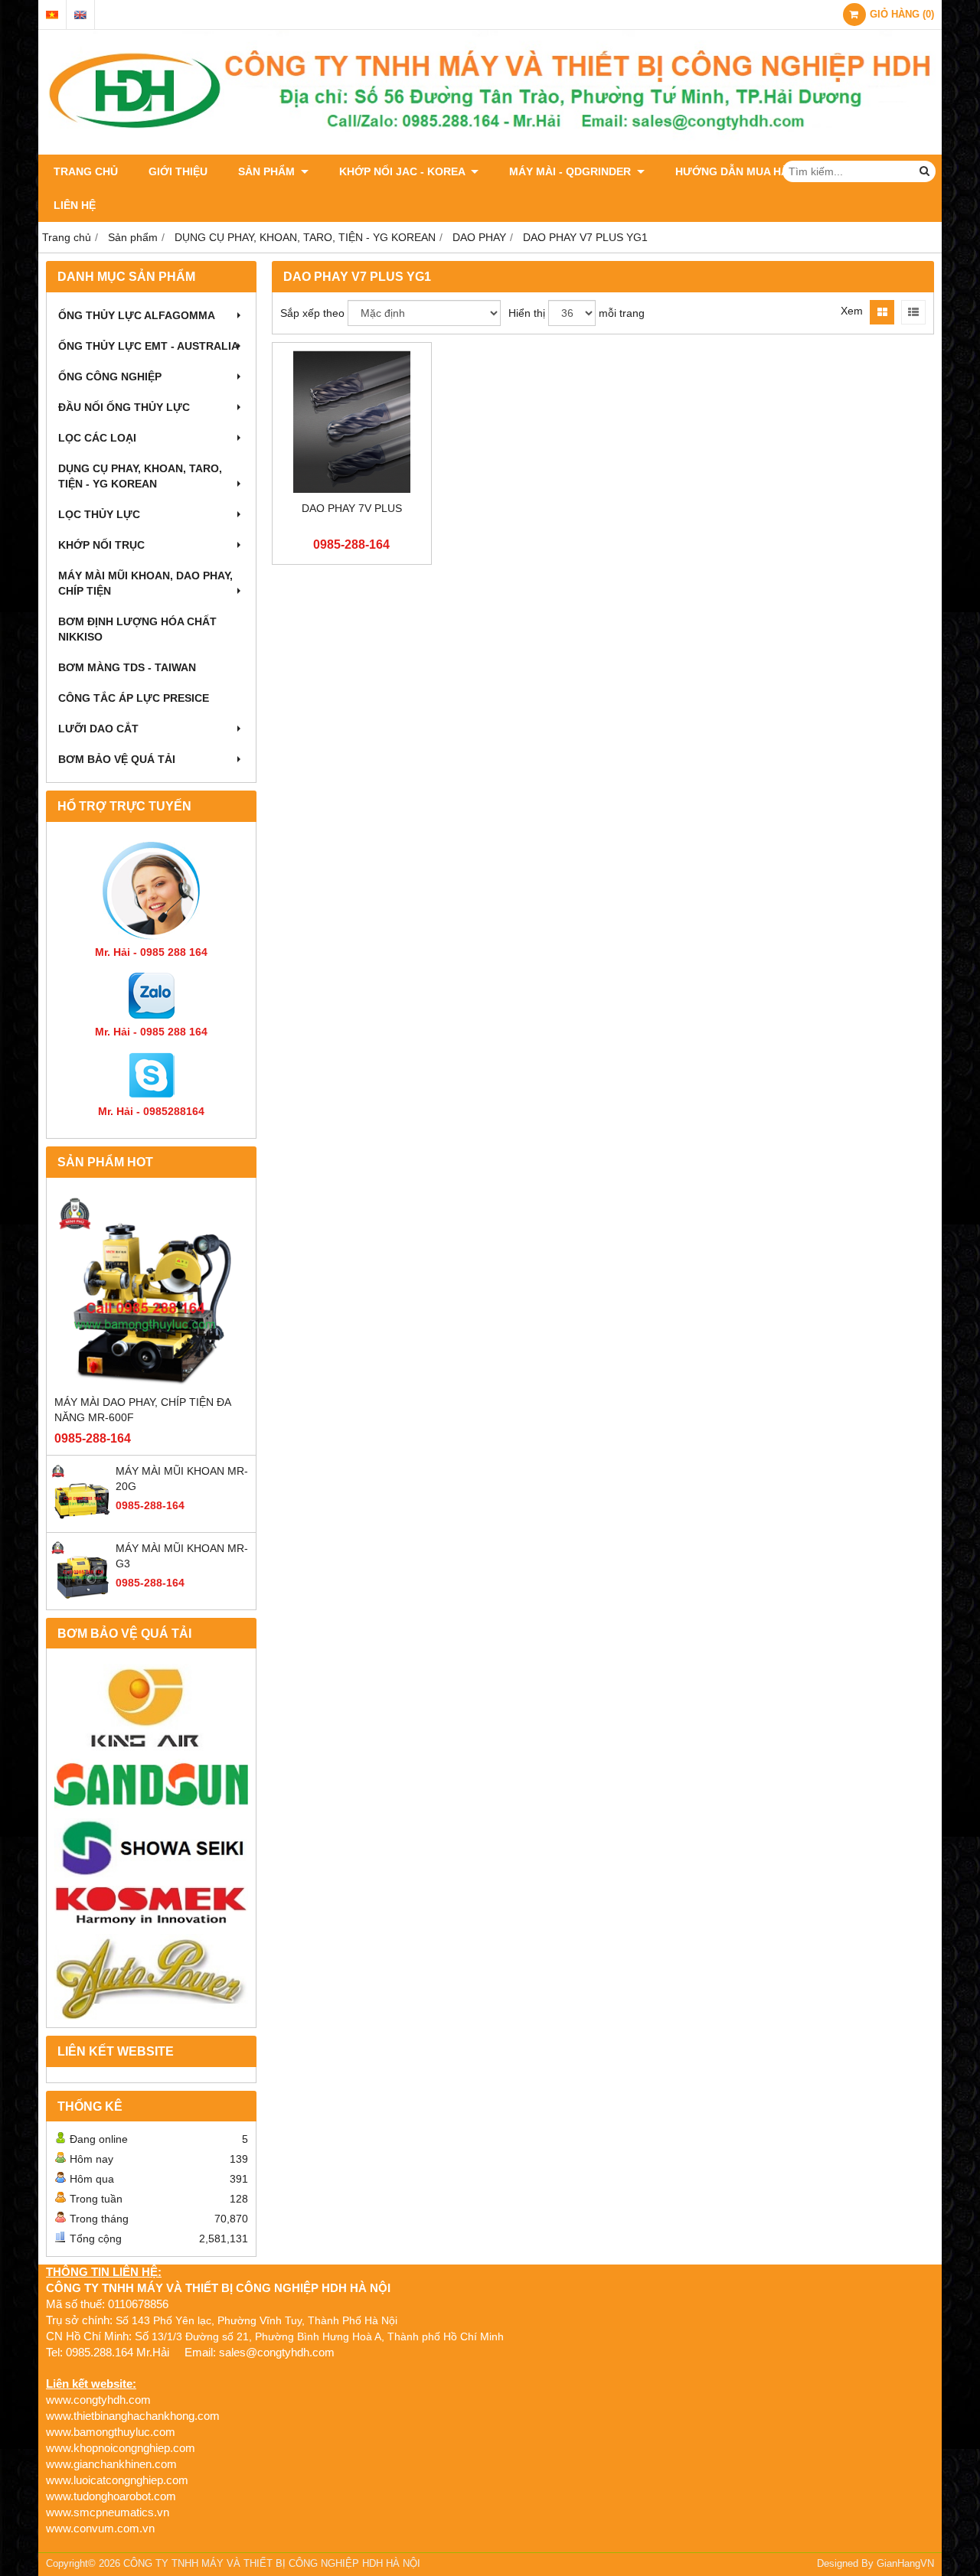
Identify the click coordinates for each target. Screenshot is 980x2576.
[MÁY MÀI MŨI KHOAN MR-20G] (81, 1521)
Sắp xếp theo (312, 313)
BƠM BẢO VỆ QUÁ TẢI (117, 759)
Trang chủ (86, 171)
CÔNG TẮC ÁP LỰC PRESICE (134, 698)
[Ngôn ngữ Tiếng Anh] (80, 15)
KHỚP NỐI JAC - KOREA (403, 171)
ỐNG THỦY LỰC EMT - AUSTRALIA (149, 346)
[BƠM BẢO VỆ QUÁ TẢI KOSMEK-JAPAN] (151, 1906)
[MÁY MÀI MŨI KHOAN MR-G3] (81, 1598)
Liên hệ (75, 205)
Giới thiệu (178, 171)
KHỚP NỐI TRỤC (101, 545)
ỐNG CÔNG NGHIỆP (110, 377)
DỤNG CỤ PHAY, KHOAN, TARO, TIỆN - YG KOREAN (140, 476)
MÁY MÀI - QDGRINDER (572, 171)
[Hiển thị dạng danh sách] (913, 312)
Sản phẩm (268, 171)
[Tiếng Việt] (52, 15)
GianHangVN (905, 2564)
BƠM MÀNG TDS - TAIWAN (127, 667)
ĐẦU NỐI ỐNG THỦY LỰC (124, 407)
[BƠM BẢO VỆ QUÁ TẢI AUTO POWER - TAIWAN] (151, 1977)
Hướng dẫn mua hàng (740, 171)
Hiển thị (527, 313)
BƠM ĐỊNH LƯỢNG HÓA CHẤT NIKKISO (137, 629)
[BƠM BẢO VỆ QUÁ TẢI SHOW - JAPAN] (151, 1849)
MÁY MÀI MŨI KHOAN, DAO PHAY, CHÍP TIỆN (145, 583)
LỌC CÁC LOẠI (97, 438)
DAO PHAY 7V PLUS (352, 508)
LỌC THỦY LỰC (99, 514)
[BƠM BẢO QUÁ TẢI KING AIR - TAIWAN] (151, 1707)
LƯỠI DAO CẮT (98, 729)
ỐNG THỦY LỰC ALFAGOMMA (137, 315)
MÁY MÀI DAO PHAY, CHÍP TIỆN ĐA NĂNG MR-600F (142, 1410)
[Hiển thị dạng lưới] (882, 312)
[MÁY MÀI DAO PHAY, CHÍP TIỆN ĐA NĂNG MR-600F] (151, 1290)
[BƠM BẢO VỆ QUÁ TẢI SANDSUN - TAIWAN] (151, 1785)
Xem (852, 311)
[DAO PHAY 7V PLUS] (352, 422)
